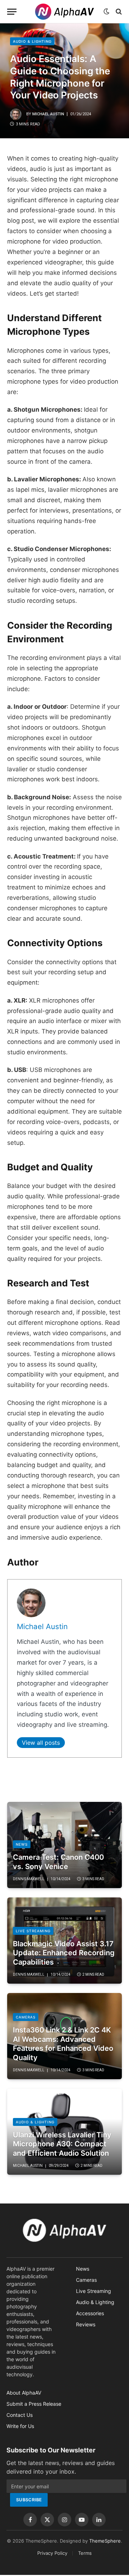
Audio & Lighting (32, 41)
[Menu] (12, 12)
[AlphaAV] (64, 12)
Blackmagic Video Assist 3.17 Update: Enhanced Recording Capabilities (64, 1953)
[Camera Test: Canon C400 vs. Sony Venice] (64, 1845)
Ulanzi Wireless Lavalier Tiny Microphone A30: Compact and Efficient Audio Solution (62, 2144)
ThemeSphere (105, 2541)
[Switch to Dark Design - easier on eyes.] (106, 11)
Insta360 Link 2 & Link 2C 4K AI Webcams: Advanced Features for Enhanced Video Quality (63, 2044)
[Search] (118, 12)
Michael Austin (48, 114)
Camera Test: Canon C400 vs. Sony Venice (58, 1862)
